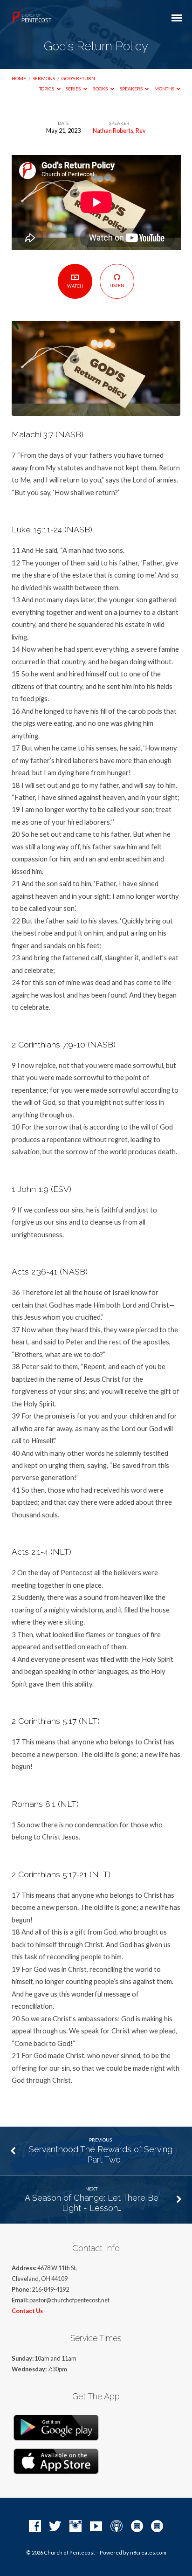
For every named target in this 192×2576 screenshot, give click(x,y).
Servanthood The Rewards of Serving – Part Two (101, 2154)
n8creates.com (148, 2552)
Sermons (44, 78)
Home (19, 78)
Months (165, 89)
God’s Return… (80, 78)
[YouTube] (96, 2527)
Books (100, 89)
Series (74, 89)
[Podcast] (117, 2527)
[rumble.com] (137, 2527)
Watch (75, 286)
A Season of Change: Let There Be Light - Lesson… (92, 2203)
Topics (47, 89)
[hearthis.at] (157, 2527)
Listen (117, 285)
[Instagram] (75, 2527)
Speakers (132, 89)
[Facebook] (35, 2527)
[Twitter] (55, 2527)
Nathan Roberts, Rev (119, 131)
